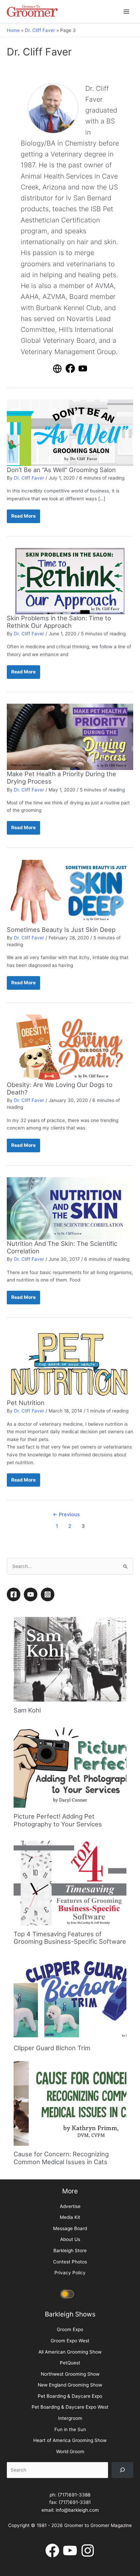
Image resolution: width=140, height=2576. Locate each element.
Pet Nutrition (26, 1403)
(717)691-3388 (74, 2495)
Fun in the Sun (70, 2429)
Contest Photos (70, 2262)
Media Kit (70, 2217)
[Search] (122, 2470)
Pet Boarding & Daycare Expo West (70, 2407)
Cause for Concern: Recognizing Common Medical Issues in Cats (61, 2158)
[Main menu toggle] (127, 11)
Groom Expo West (70, 2341)
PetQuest (70, 2363)
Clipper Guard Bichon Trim (52, 2048)
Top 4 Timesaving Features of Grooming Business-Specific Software (70, 1938)
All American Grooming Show (70, 2352)
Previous (66, 1515)
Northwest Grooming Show (70, 2374)
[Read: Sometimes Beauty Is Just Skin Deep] (70, 892)
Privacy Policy (70, 2273)
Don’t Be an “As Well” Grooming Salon (61, 470)
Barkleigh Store (70, 2251)
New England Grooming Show (70, 2385)
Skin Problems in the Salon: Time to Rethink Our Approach (59, 622)
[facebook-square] (15, 1594)
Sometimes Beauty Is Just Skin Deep (61, 930)
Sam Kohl (27, 1710)
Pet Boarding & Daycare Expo (70, 2396)
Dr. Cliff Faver (29, 478)
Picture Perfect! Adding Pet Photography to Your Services (58, 1820)
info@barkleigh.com (77, 2510)
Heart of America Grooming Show (70, 2440)
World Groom (70, 2452)
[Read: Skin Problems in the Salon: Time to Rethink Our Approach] (70, 581)
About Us (70, 2239)
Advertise (70, 2206)
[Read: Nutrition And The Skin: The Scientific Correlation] (70, 1208)
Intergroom (70, 2418)
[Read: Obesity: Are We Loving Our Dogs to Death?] (70, 1047)
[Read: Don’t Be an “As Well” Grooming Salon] (70, 432)
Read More (23, 518)
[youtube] (32, 1594)
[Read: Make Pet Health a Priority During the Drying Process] (70, 736)
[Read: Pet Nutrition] (70, 1364)
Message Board (70, 2228)
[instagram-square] (49, 1594)
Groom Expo (70, 2329)
